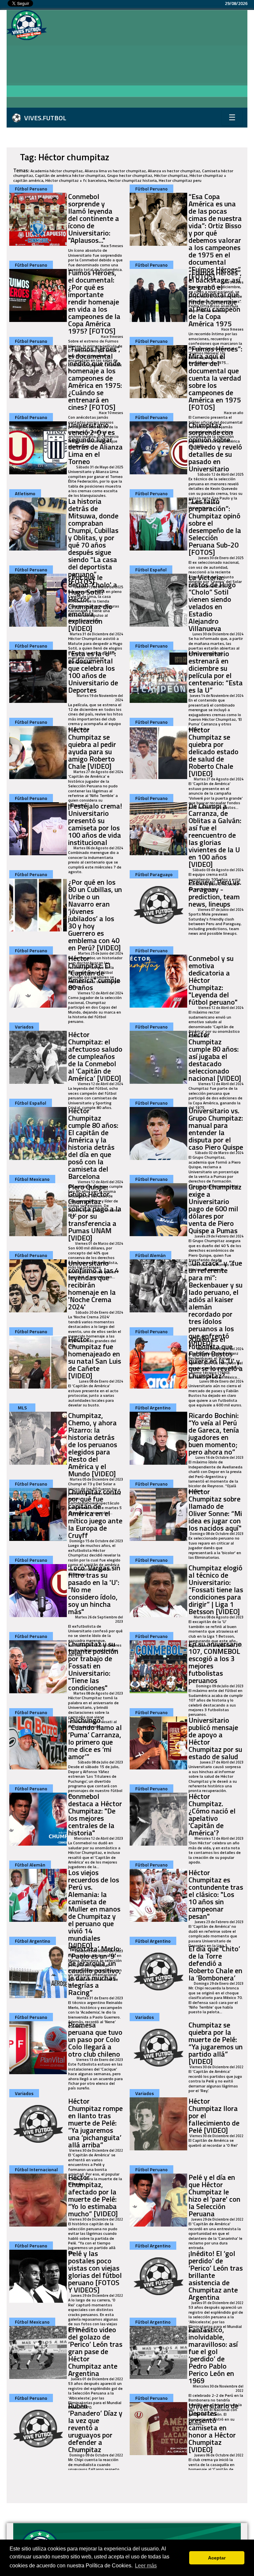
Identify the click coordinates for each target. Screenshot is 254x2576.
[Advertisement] (150, 60)
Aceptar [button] (217, 2558)
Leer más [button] (146, 2566)
